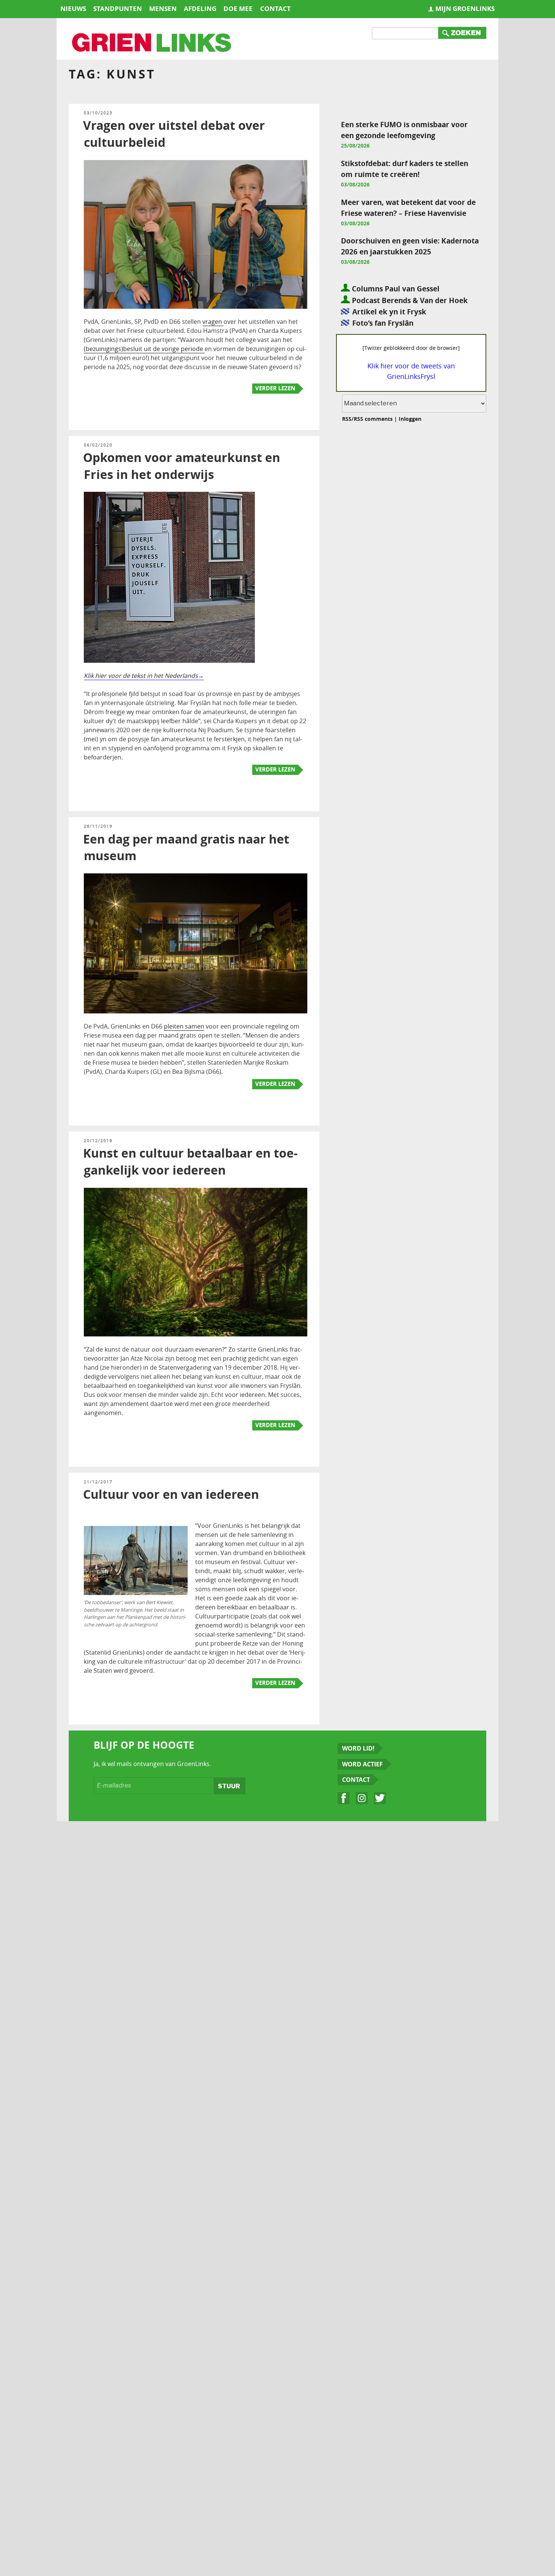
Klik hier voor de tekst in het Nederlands (141, 676)
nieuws (73, 8)
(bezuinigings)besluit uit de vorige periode (144, 349)
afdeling (200, 8)
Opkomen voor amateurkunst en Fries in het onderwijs (182, 466)
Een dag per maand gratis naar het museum (186, 848)
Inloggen (410, 419)
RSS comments (373, 419)
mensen (163, 8)
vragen (213, 322)
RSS (347, 419)
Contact (356, 1780)
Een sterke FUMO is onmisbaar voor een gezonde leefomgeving (404, 130)
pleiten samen (184, 1026)
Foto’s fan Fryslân (383, 323)
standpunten (118, 8)
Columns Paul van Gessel (395, 289)
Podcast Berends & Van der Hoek (409, 300)
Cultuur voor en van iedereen (171, 1494)
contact (275, 8)
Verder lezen (275, 388)
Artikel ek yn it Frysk (389, 312)
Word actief (362, 1764)
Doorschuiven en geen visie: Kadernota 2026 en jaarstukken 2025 (410, 246)
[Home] (152, 43)
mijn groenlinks (465, 8)
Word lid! (358, 1748)
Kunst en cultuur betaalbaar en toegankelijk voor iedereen (190, 1162)
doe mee (238, 8)
